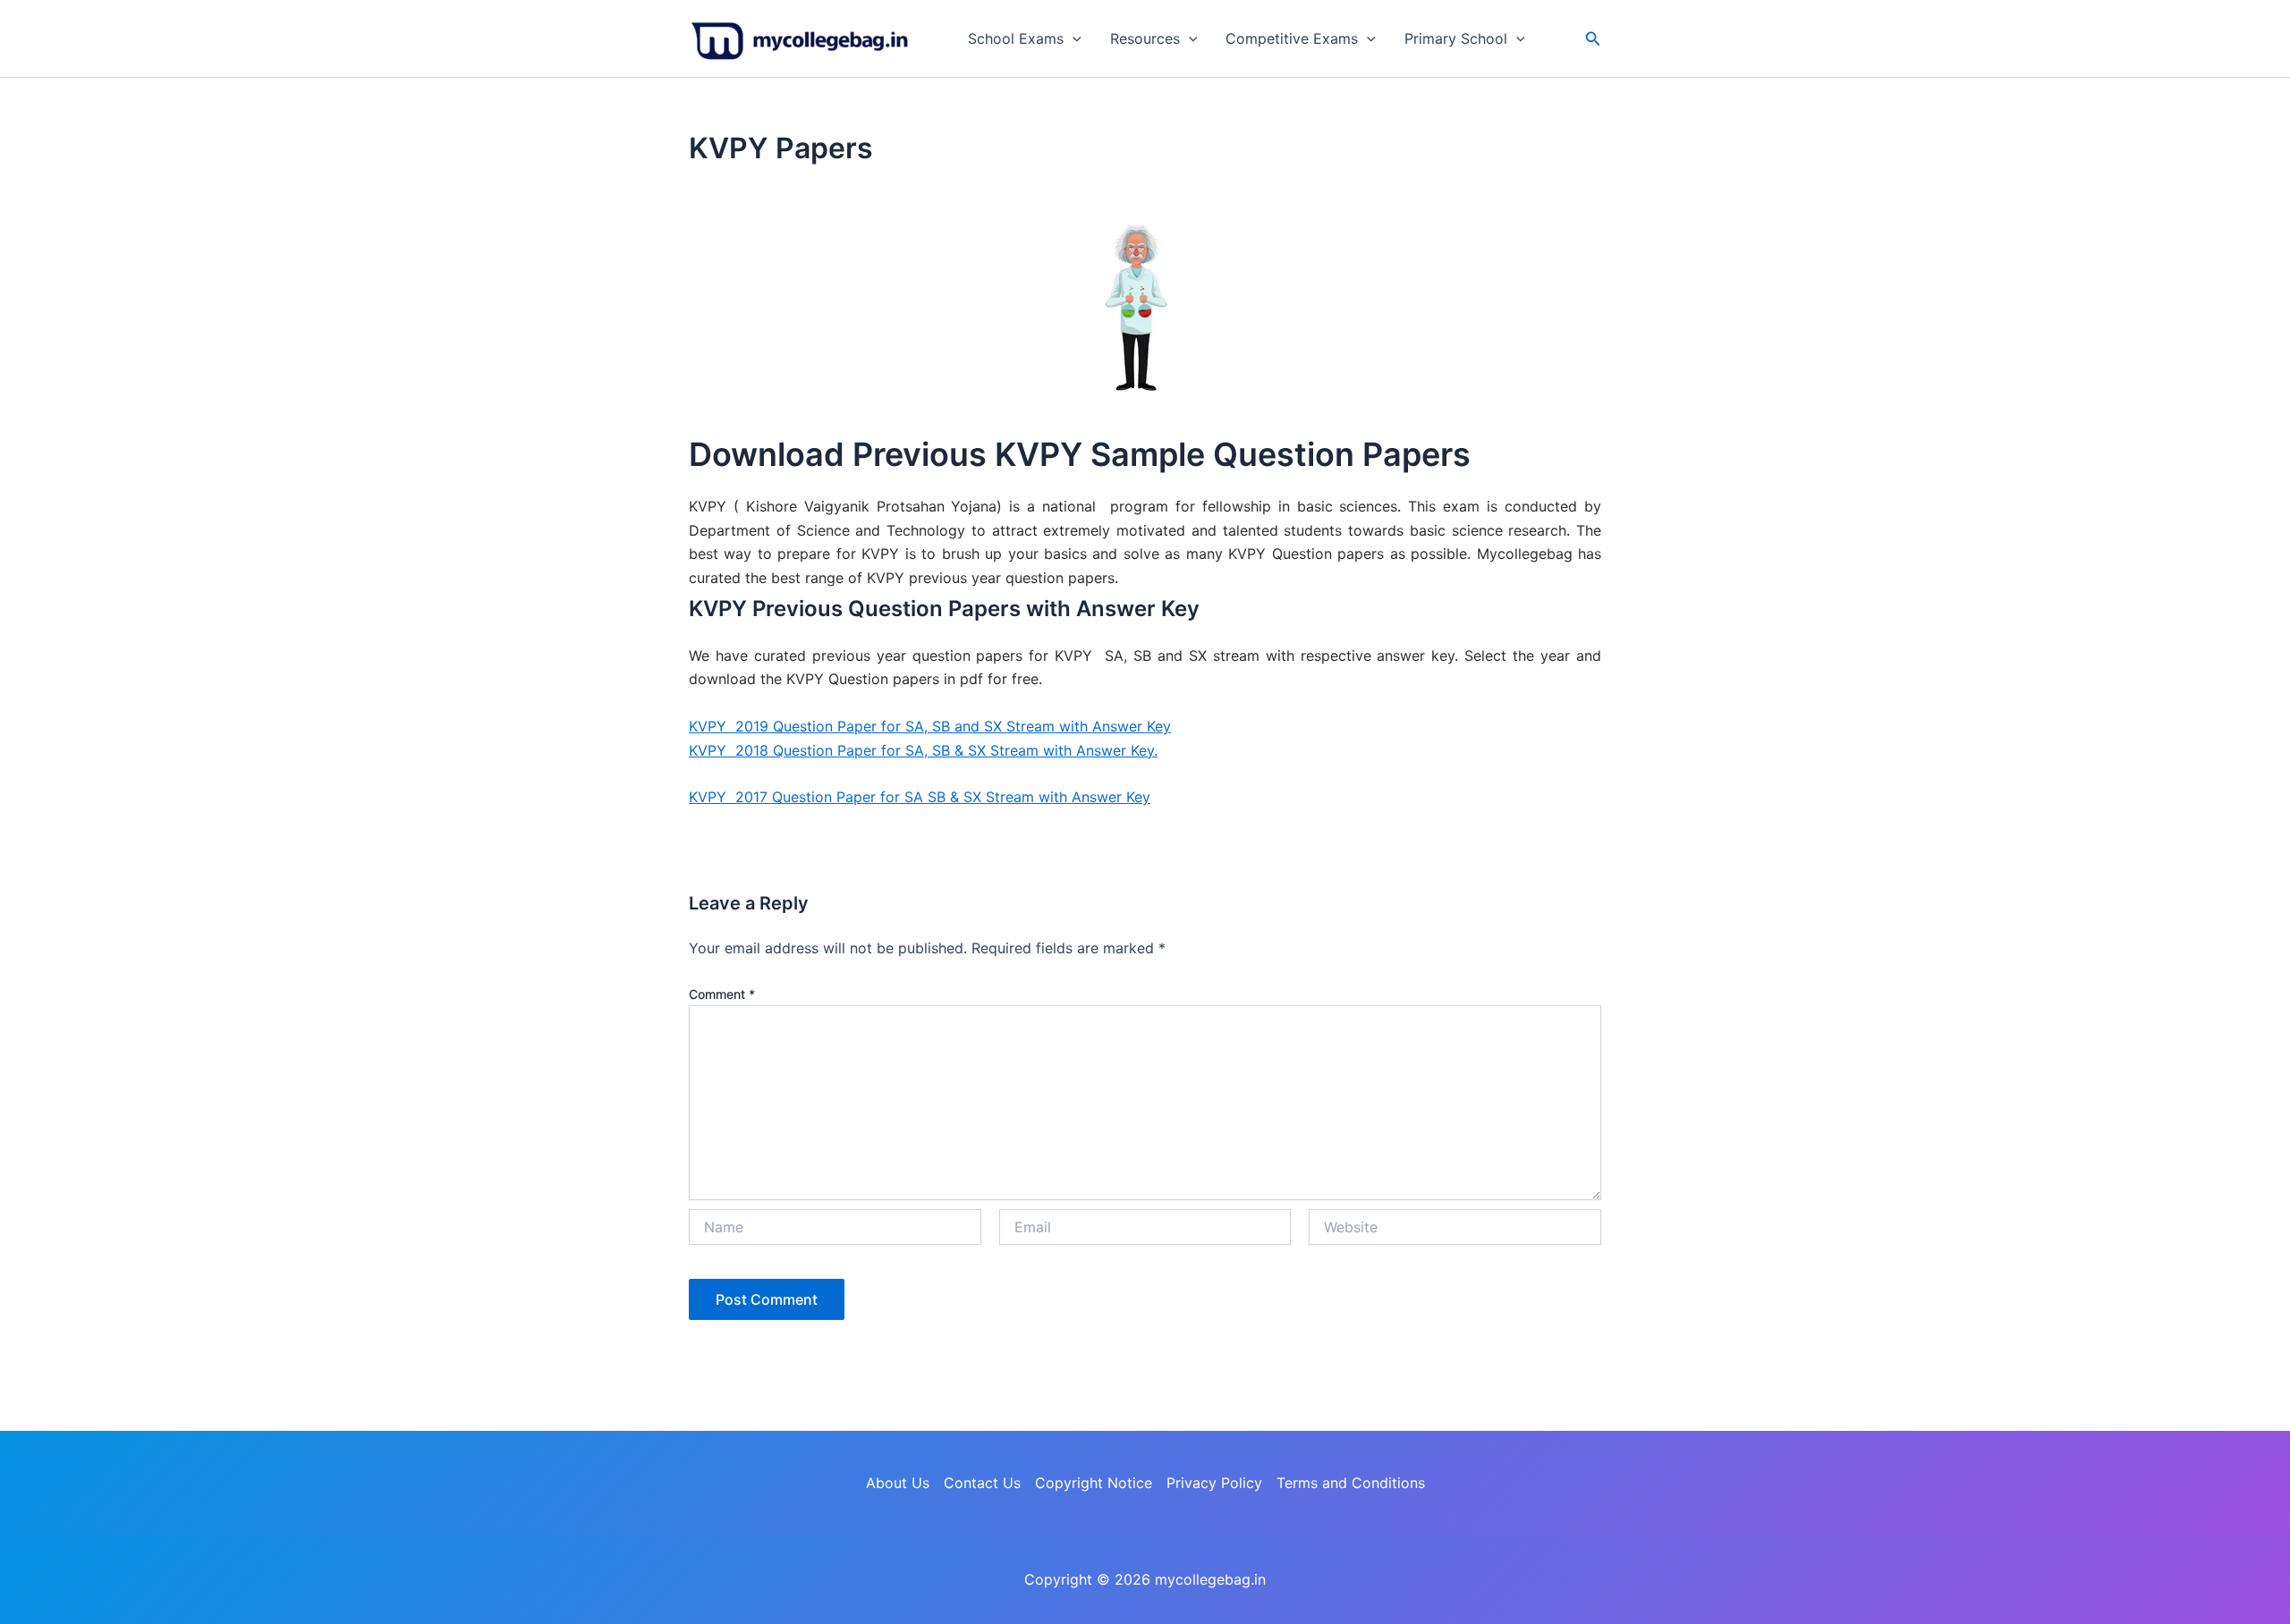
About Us (898, 1483)
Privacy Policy (1214, 1483)
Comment (722, 994)
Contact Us (982, 1483)
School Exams (1016, 38)
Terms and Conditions (1351, 1483)
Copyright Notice (1094, 1483)
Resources (1145, 38)
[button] (1073, 38)
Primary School (1456, 38)
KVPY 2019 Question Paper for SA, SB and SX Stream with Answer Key (930, 726)
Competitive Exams (1292, 38)
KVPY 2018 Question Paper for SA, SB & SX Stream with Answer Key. (923, 750)
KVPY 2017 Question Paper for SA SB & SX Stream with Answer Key (920, 797)
